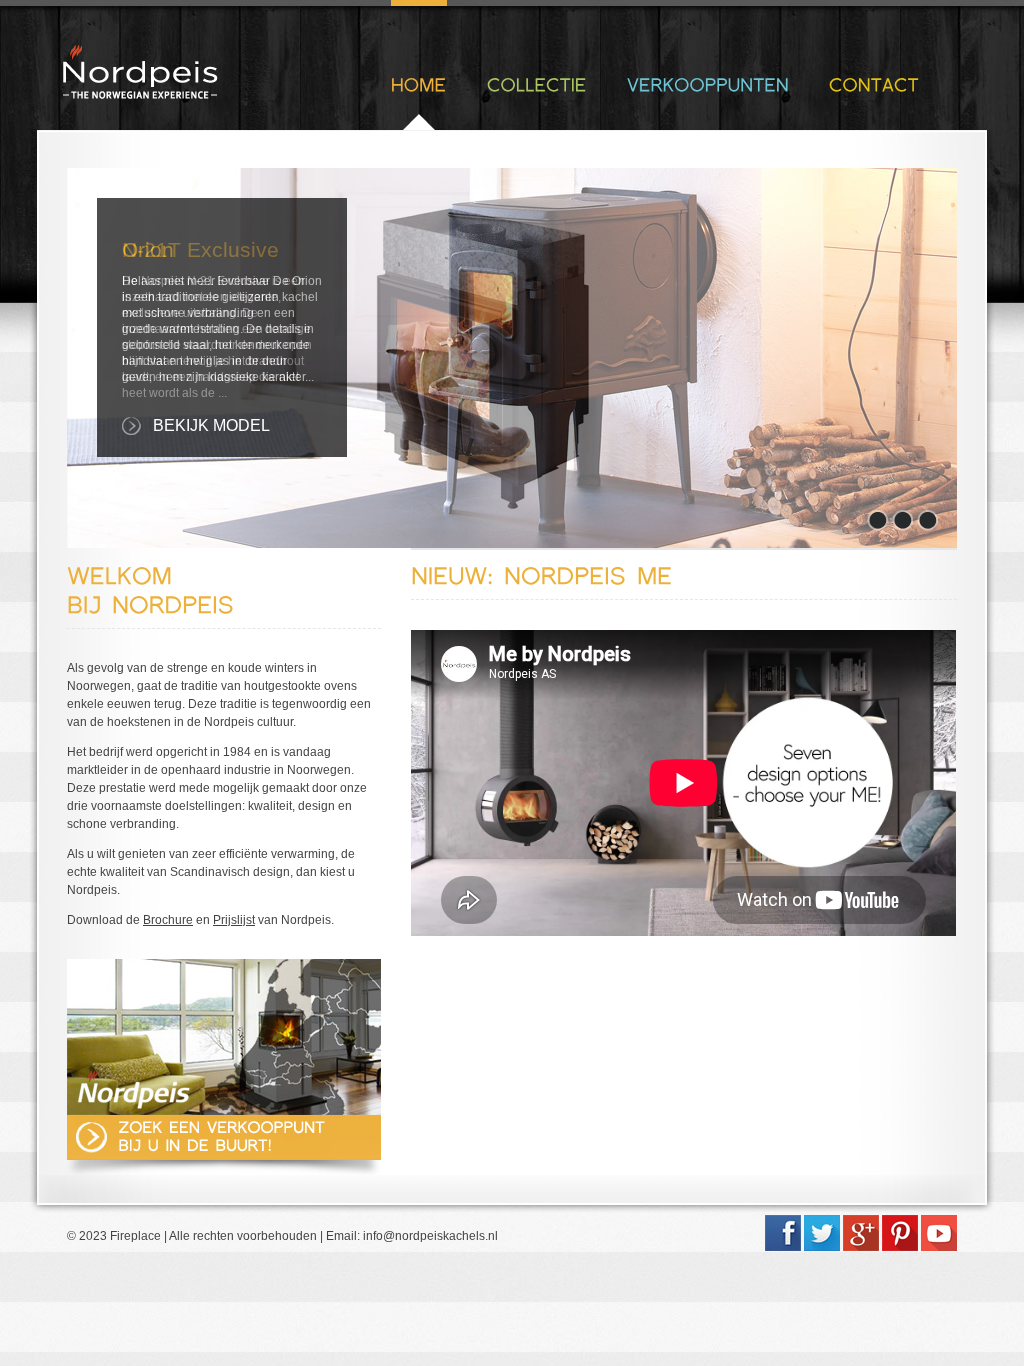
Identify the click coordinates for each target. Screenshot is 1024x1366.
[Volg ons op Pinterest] (900, 1247)
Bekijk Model (211, 425)
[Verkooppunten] (708, 84)
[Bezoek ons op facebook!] (783, 1247)
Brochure (168, 920)
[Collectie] (537, 84)
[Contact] (874, 84)
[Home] (419, 84)
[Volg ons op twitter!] (822, 1247)
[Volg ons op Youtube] (939, 1247)
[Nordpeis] (141, 93)
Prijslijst (234, 920)
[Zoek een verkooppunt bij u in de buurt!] (224, 1154)
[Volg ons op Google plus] (861, 1247)
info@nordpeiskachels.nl (430, 1236)
